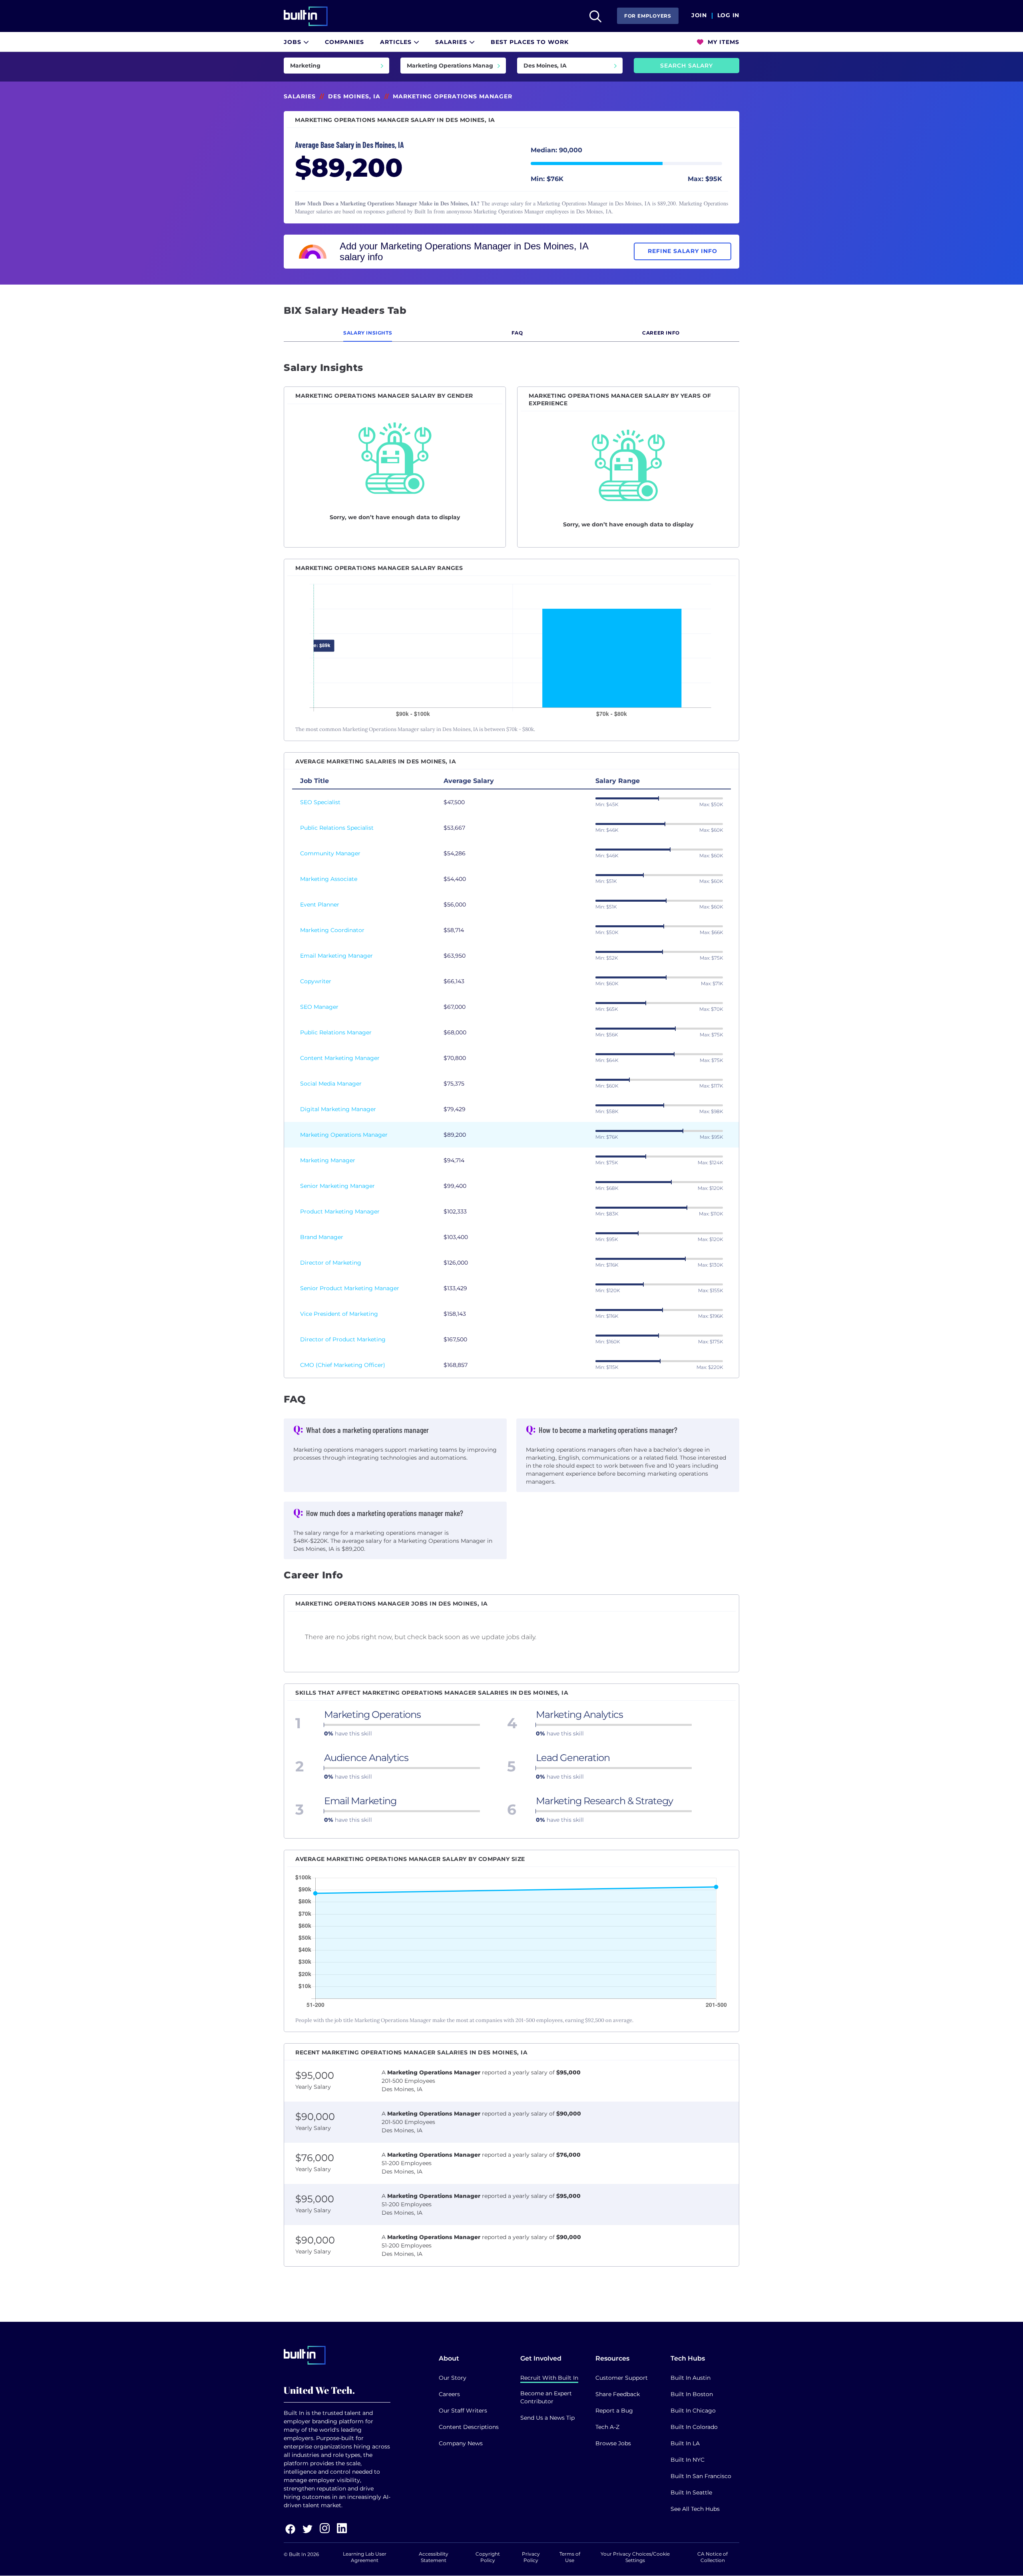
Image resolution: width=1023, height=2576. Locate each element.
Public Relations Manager (336, 1032)
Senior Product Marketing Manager (350, 1288)
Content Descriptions (469, 2427)
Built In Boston (692, 2394)
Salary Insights (368, 333)
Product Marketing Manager (340, 1211)
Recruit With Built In (549, 2378)
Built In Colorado (694, 2427)
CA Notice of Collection (713, 2557)
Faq (517, 333)
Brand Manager (322, 1237)
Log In (728, 16)
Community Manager (330, 853)
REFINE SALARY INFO (683, 251)
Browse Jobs (613, 2443)
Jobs (294, 42)
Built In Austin (691, 2378)
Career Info (661, 333)
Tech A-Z (607, 2427)
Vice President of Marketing (339, 1314)
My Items (722, 42)
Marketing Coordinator (332, 930)
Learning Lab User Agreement (365, 2557)
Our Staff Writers (463, 2411)
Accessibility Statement (434, 2557)
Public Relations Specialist (337, 828)
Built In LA (685, 2443)
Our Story (453, 2378)
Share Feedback (618, 2394)
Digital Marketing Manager (338, 1109)
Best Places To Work (530, 42)
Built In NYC (688, 2460)
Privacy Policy (531, 2557)
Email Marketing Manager (336, 956)
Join (699, 16)
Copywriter (316, 981)
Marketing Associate (329, 879)
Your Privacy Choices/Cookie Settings (635, 2557)
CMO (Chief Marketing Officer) (343, 1365)
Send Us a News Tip (547, 2418)
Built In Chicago (693, 2411)
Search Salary (687, 66)
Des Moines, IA (354, 96)
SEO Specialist (320, 802)
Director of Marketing (331, 1263)
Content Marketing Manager (340, 1058)
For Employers (648, 16)
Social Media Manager (331, 1084)
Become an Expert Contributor (546, 2397)
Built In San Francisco (701, 2476)
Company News (461, 2443)
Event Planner (320, 904)
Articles (397, 42)
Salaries (452, 42)
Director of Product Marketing (343, 1339)
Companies (344, 42)
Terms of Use (570, 2557)
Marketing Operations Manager (344, 1135)
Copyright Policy (488, 2557)
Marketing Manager (328, 1160)
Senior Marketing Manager (337, 1186)
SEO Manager (319, 1007)
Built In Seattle (691, 2492)
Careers (449, 2394)
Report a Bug (614, 2411)
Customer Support (622, 2378)
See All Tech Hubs (695, 2509)
